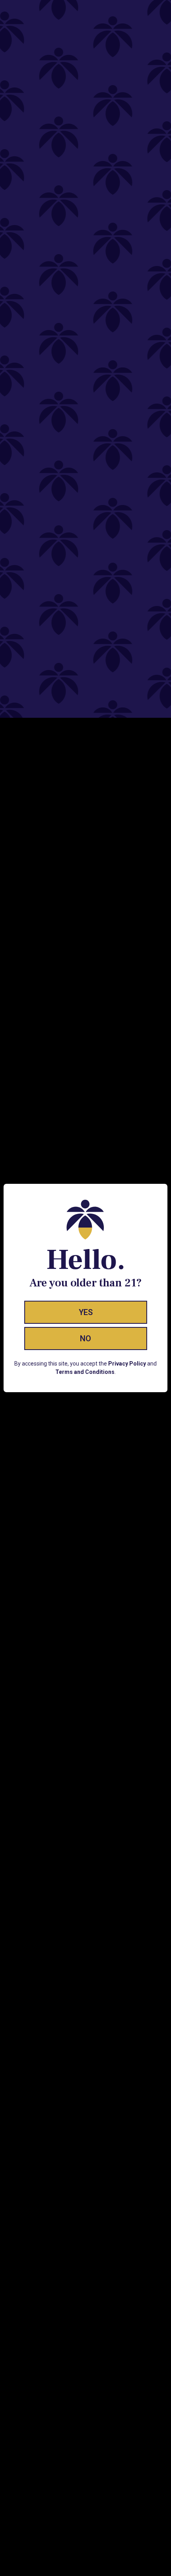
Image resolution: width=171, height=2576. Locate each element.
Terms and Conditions (85, 1372)
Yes (86, 1312)
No (85, 1339)
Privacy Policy (127, 1364)
